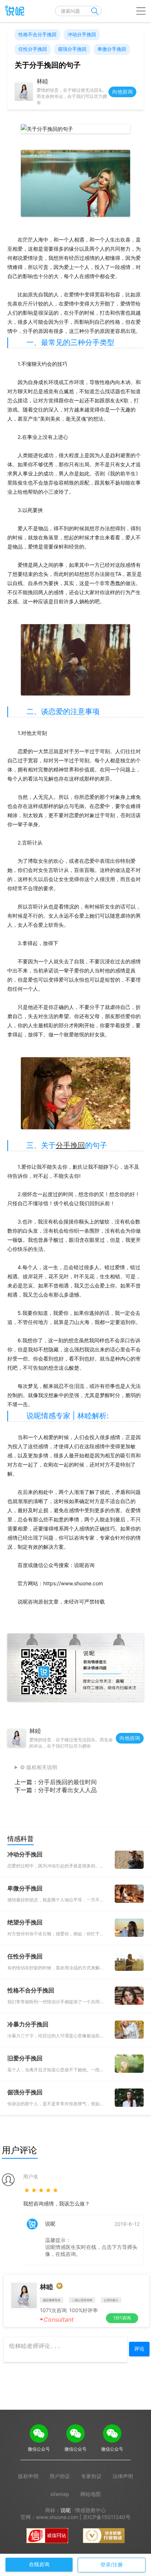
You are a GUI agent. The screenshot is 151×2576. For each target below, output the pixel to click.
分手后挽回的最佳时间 (67, 1782)
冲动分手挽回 (82, 34)
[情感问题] (13, 11)
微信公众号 (39, 2449)
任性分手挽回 (33, 49)
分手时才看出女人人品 (67, 1790)
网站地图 (91, 2494)
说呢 (66, 2510)
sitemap (60, 2494)
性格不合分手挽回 (37, 34)
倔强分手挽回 (72, 49)
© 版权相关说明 (39, 1767)
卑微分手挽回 (112, 49)
